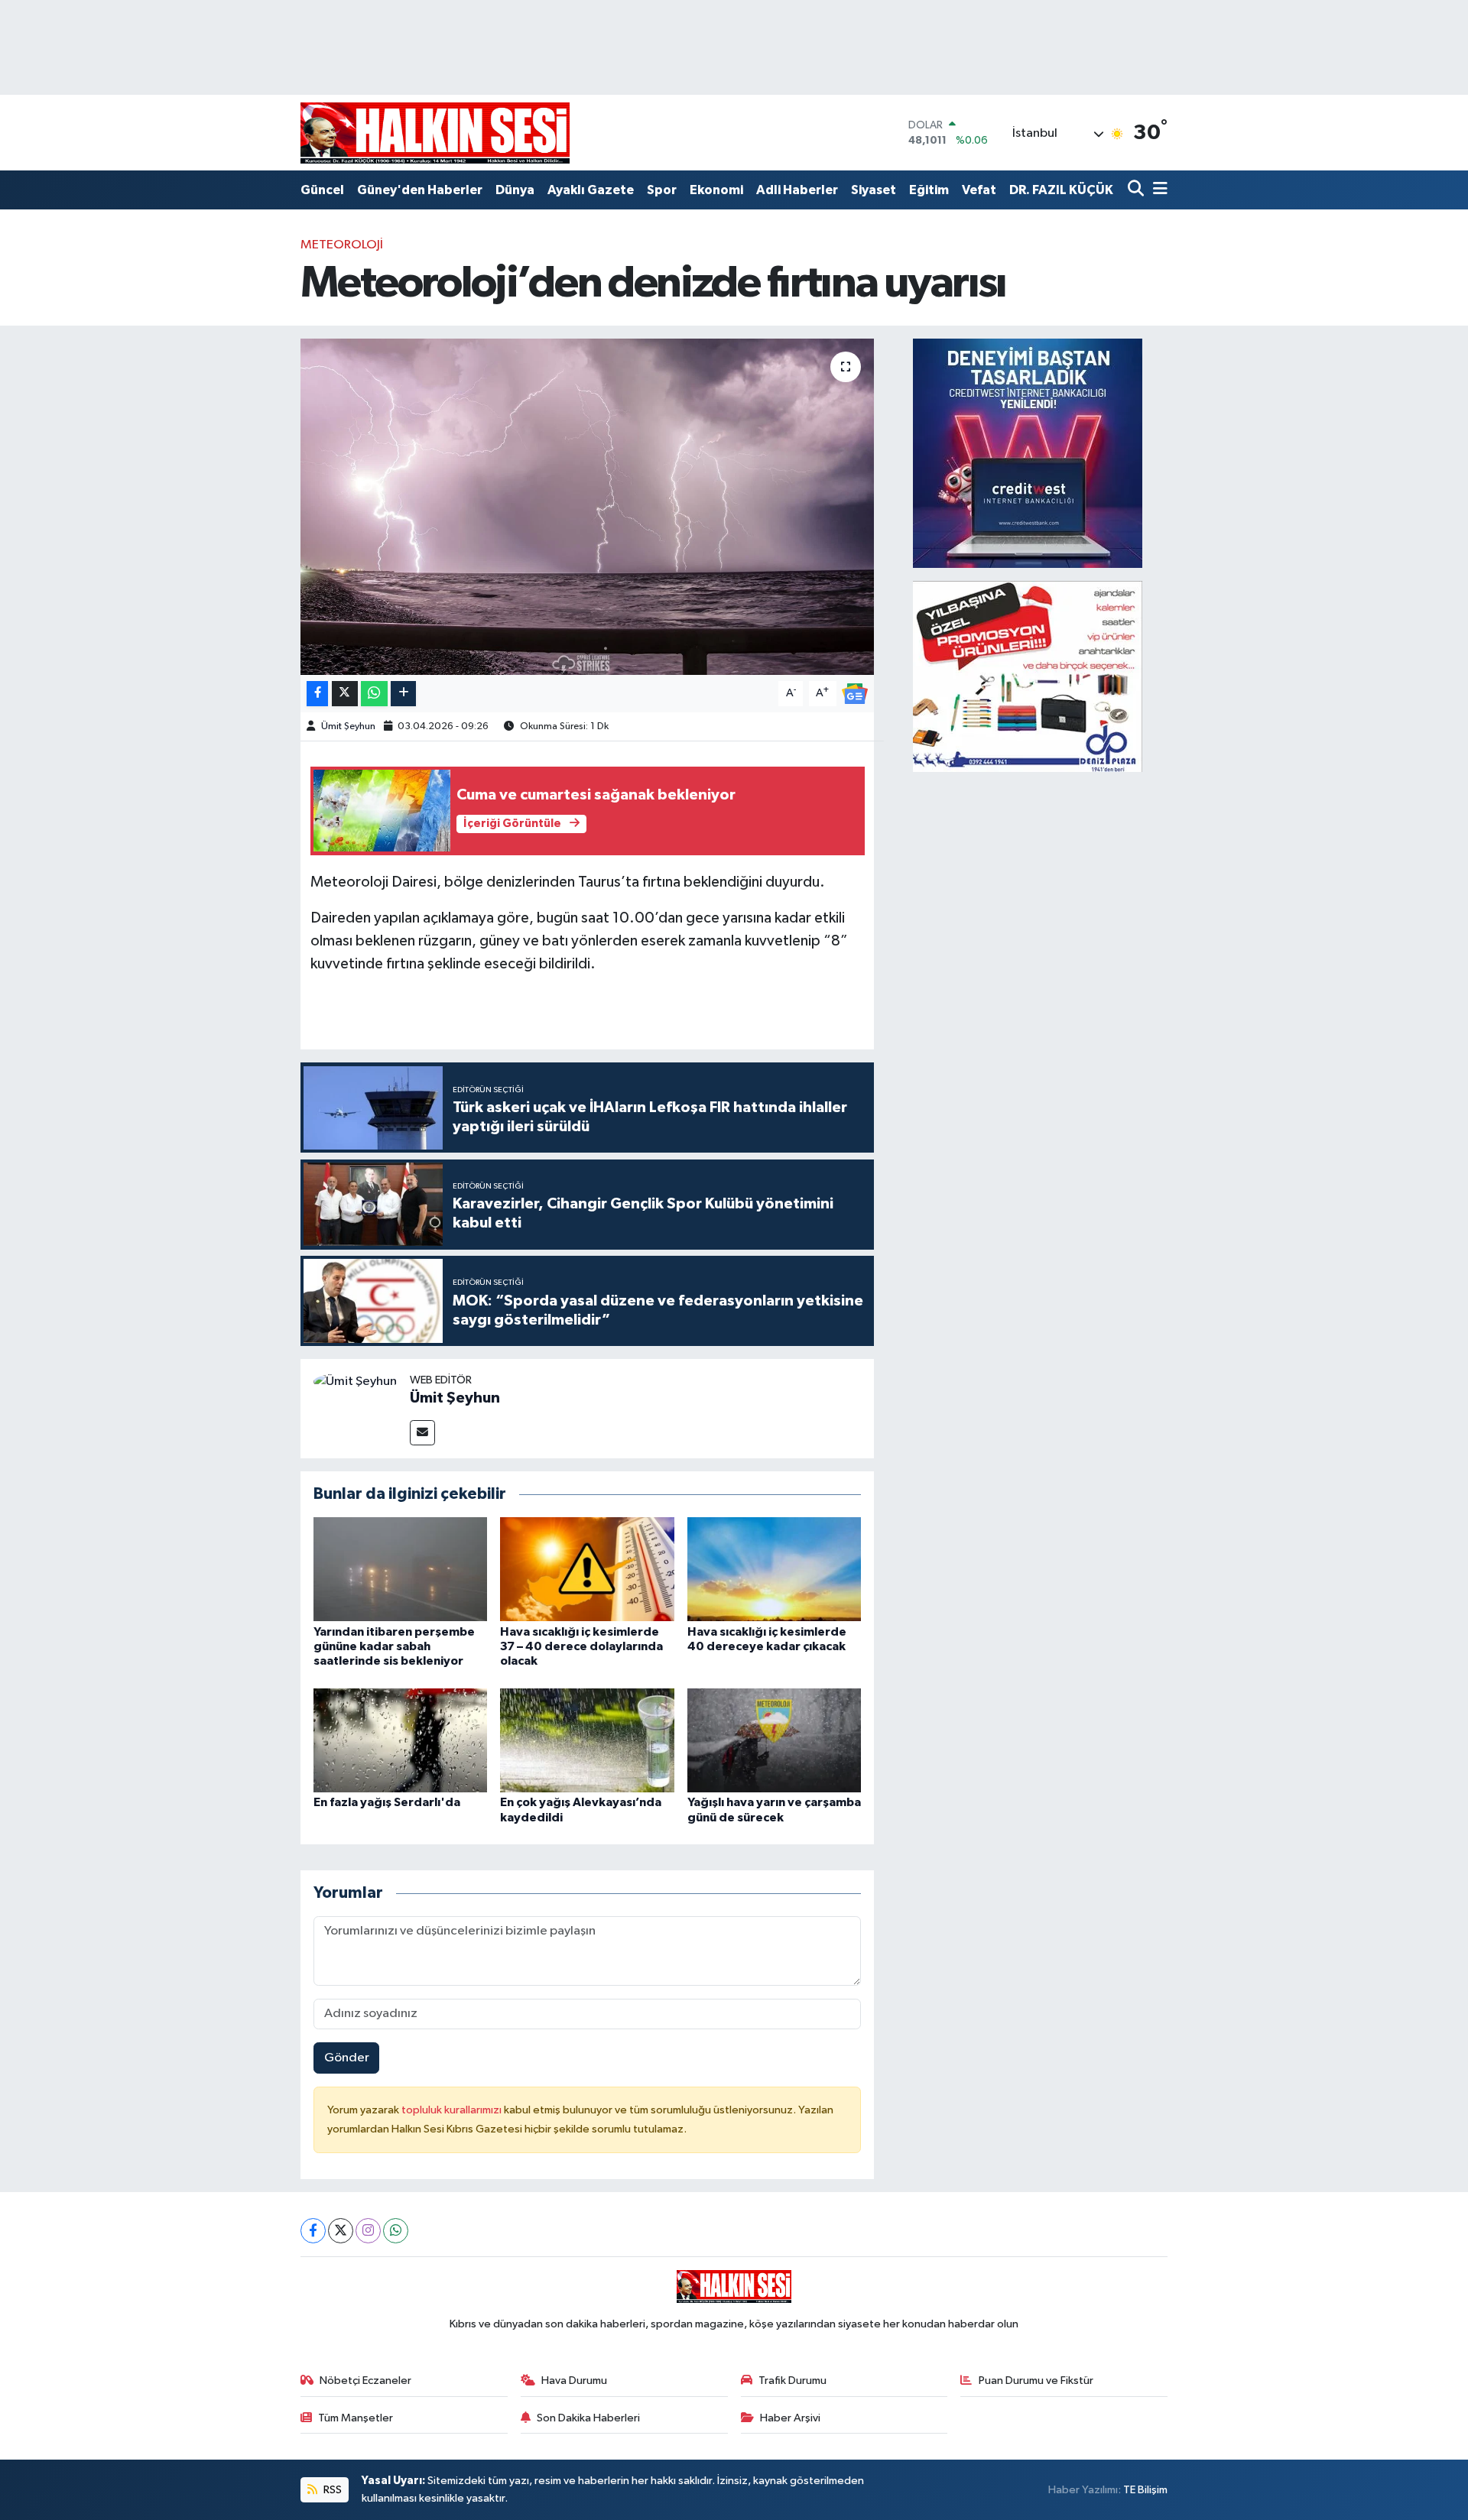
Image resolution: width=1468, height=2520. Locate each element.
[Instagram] (368, 2231)
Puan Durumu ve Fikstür (1036, 2381)
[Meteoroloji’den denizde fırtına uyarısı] (588, 507)
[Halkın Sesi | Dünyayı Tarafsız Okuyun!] (435, 133)
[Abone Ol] (855, 693)
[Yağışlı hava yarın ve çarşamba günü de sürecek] (775, 1740)
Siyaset (874, 190)
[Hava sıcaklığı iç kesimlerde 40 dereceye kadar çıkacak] (775, 1569)
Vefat (979, 190)
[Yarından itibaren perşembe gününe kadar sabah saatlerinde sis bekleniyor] (401, 1569)
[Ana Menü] (1158, 190)
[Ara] (1137, 190)
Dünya (515, 190)
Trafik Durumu (792, 2381)
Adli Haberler (797, 190)
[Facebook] (313, 2231)
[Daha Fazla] (403, 694)
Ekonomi (716, 190)
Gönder (347, 2058)
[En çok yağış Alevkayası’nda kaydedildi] (587, 1740)
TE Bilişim (1145, 2490)
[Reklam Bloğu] (1028, 453)
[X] (341, 2231)
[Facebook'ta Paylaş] (317, 694)
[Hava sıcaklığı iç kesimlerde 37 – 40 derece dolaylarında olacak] (587, 1569)
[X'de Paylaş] (345, 694)
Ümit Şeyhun (348, 726)
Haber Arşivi (790, 2418)
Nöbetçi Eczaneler (365, 2381)
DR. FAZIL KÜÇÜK (1061, 190)
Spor (662, 190)
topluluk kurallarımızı (453, 2110)
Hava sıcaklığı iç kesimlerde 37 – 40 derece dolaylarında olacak (581, 1646)
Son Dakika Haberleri (588, 2418)
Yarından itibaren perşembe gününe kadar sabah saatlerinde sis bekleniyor (394, 1646)
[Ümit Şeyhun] (355, 1382)
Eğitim (929, 190)
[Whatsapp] (396, 2231)
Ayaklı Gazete (591, 190)
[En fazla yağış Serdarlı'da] (401, 1740)
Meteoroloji (342, 245)
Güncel (322, 190)
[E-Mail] (422, 1433)
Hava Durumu (574, 2381)
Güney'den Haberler (420, 190)
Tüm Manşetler (356, 2418)
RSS (331, 2490)
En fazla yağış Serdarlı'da (387, 1802)
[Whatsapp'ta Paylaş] (374, 694)
